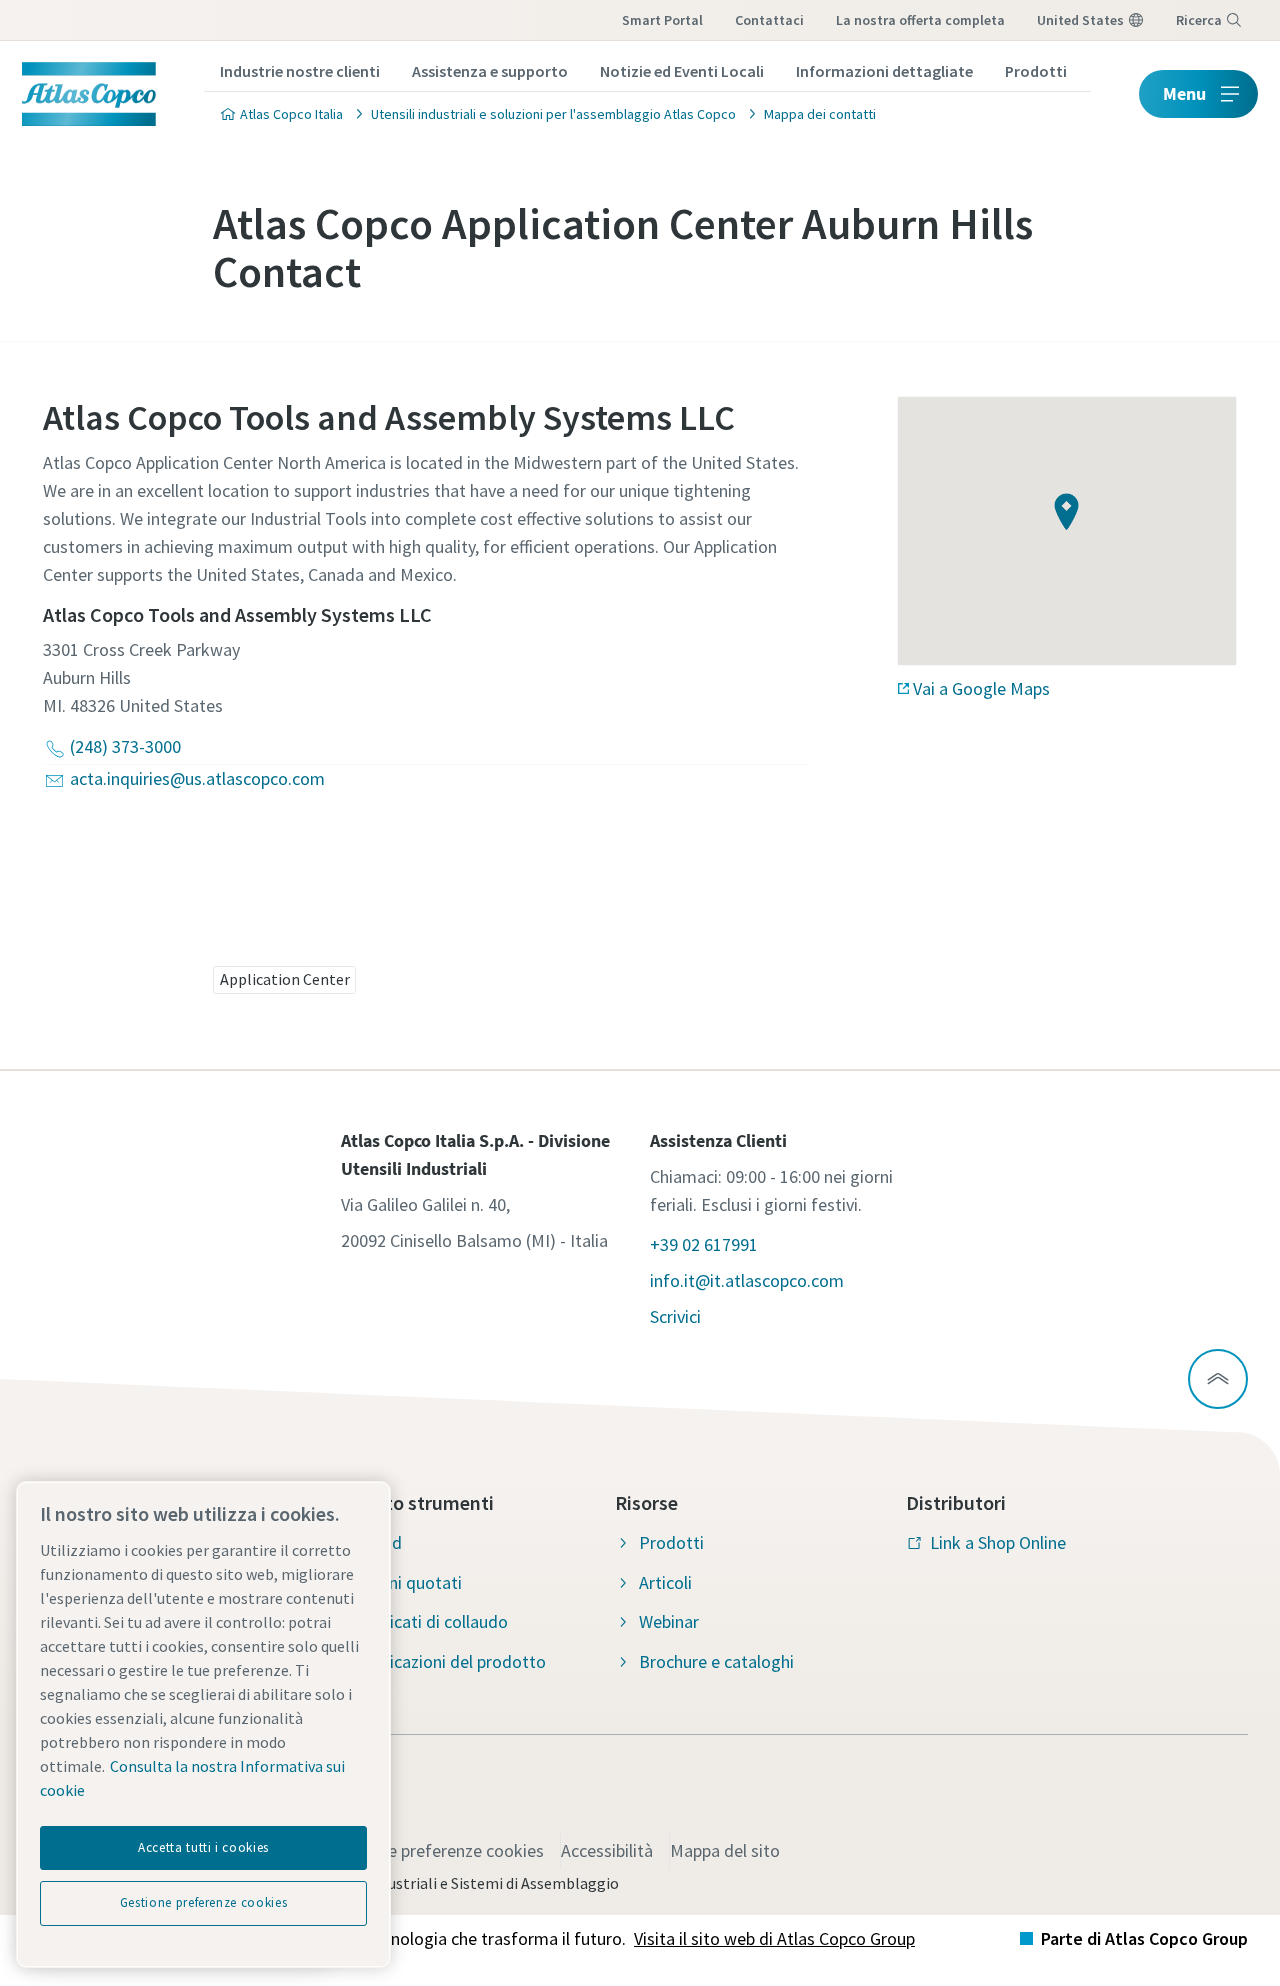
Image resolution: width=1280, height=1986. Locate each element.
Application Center (285, 979)
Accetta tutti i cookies (203, 1847)
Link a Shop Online (998, 1542)
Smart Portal (662, 20)
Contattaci (769, 20)
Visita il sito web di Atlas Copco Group (774, 1938)
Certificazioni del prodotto (446, 1661)
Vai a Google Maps (981, 688)
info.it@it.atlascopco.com (747, 1280)
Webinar (669, 1621)
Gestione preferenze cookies (437, 1850)
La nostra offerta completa (920, 20)
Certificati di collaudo (427, 1621)
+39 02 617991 (704, 1244)
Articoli (665, 1582)
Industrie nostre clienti (300, 71)
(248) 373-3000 (125, 746)
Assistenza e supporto (490, 71)
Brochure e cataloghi (716, 1661)
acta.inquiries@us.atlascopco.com (197, 778)
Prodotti (1036, 71)
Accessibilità (607, 1850)
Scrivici (675, 1316)
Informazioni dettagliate (884, 71)
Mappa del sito (725, 1850)
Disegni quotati (404, 1582)
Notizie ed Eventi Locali (682, 71)
